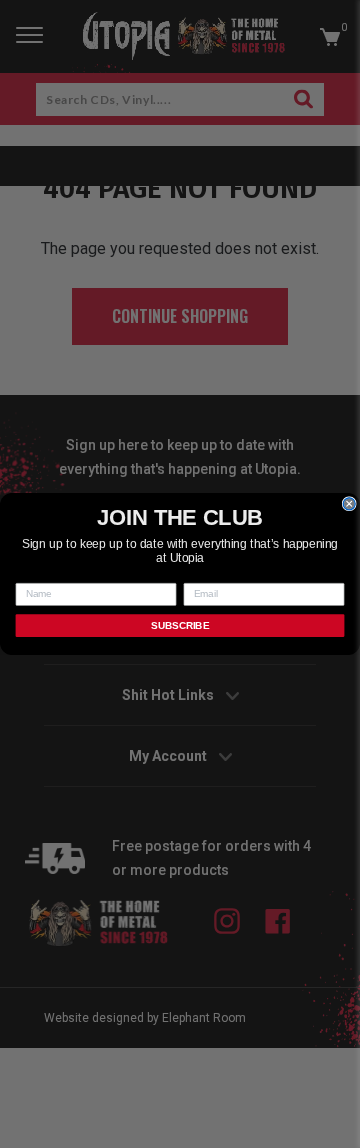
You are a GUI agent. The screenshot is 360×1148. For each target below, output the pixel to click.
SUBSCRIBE (180, 625)
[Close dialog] (349, 504)
